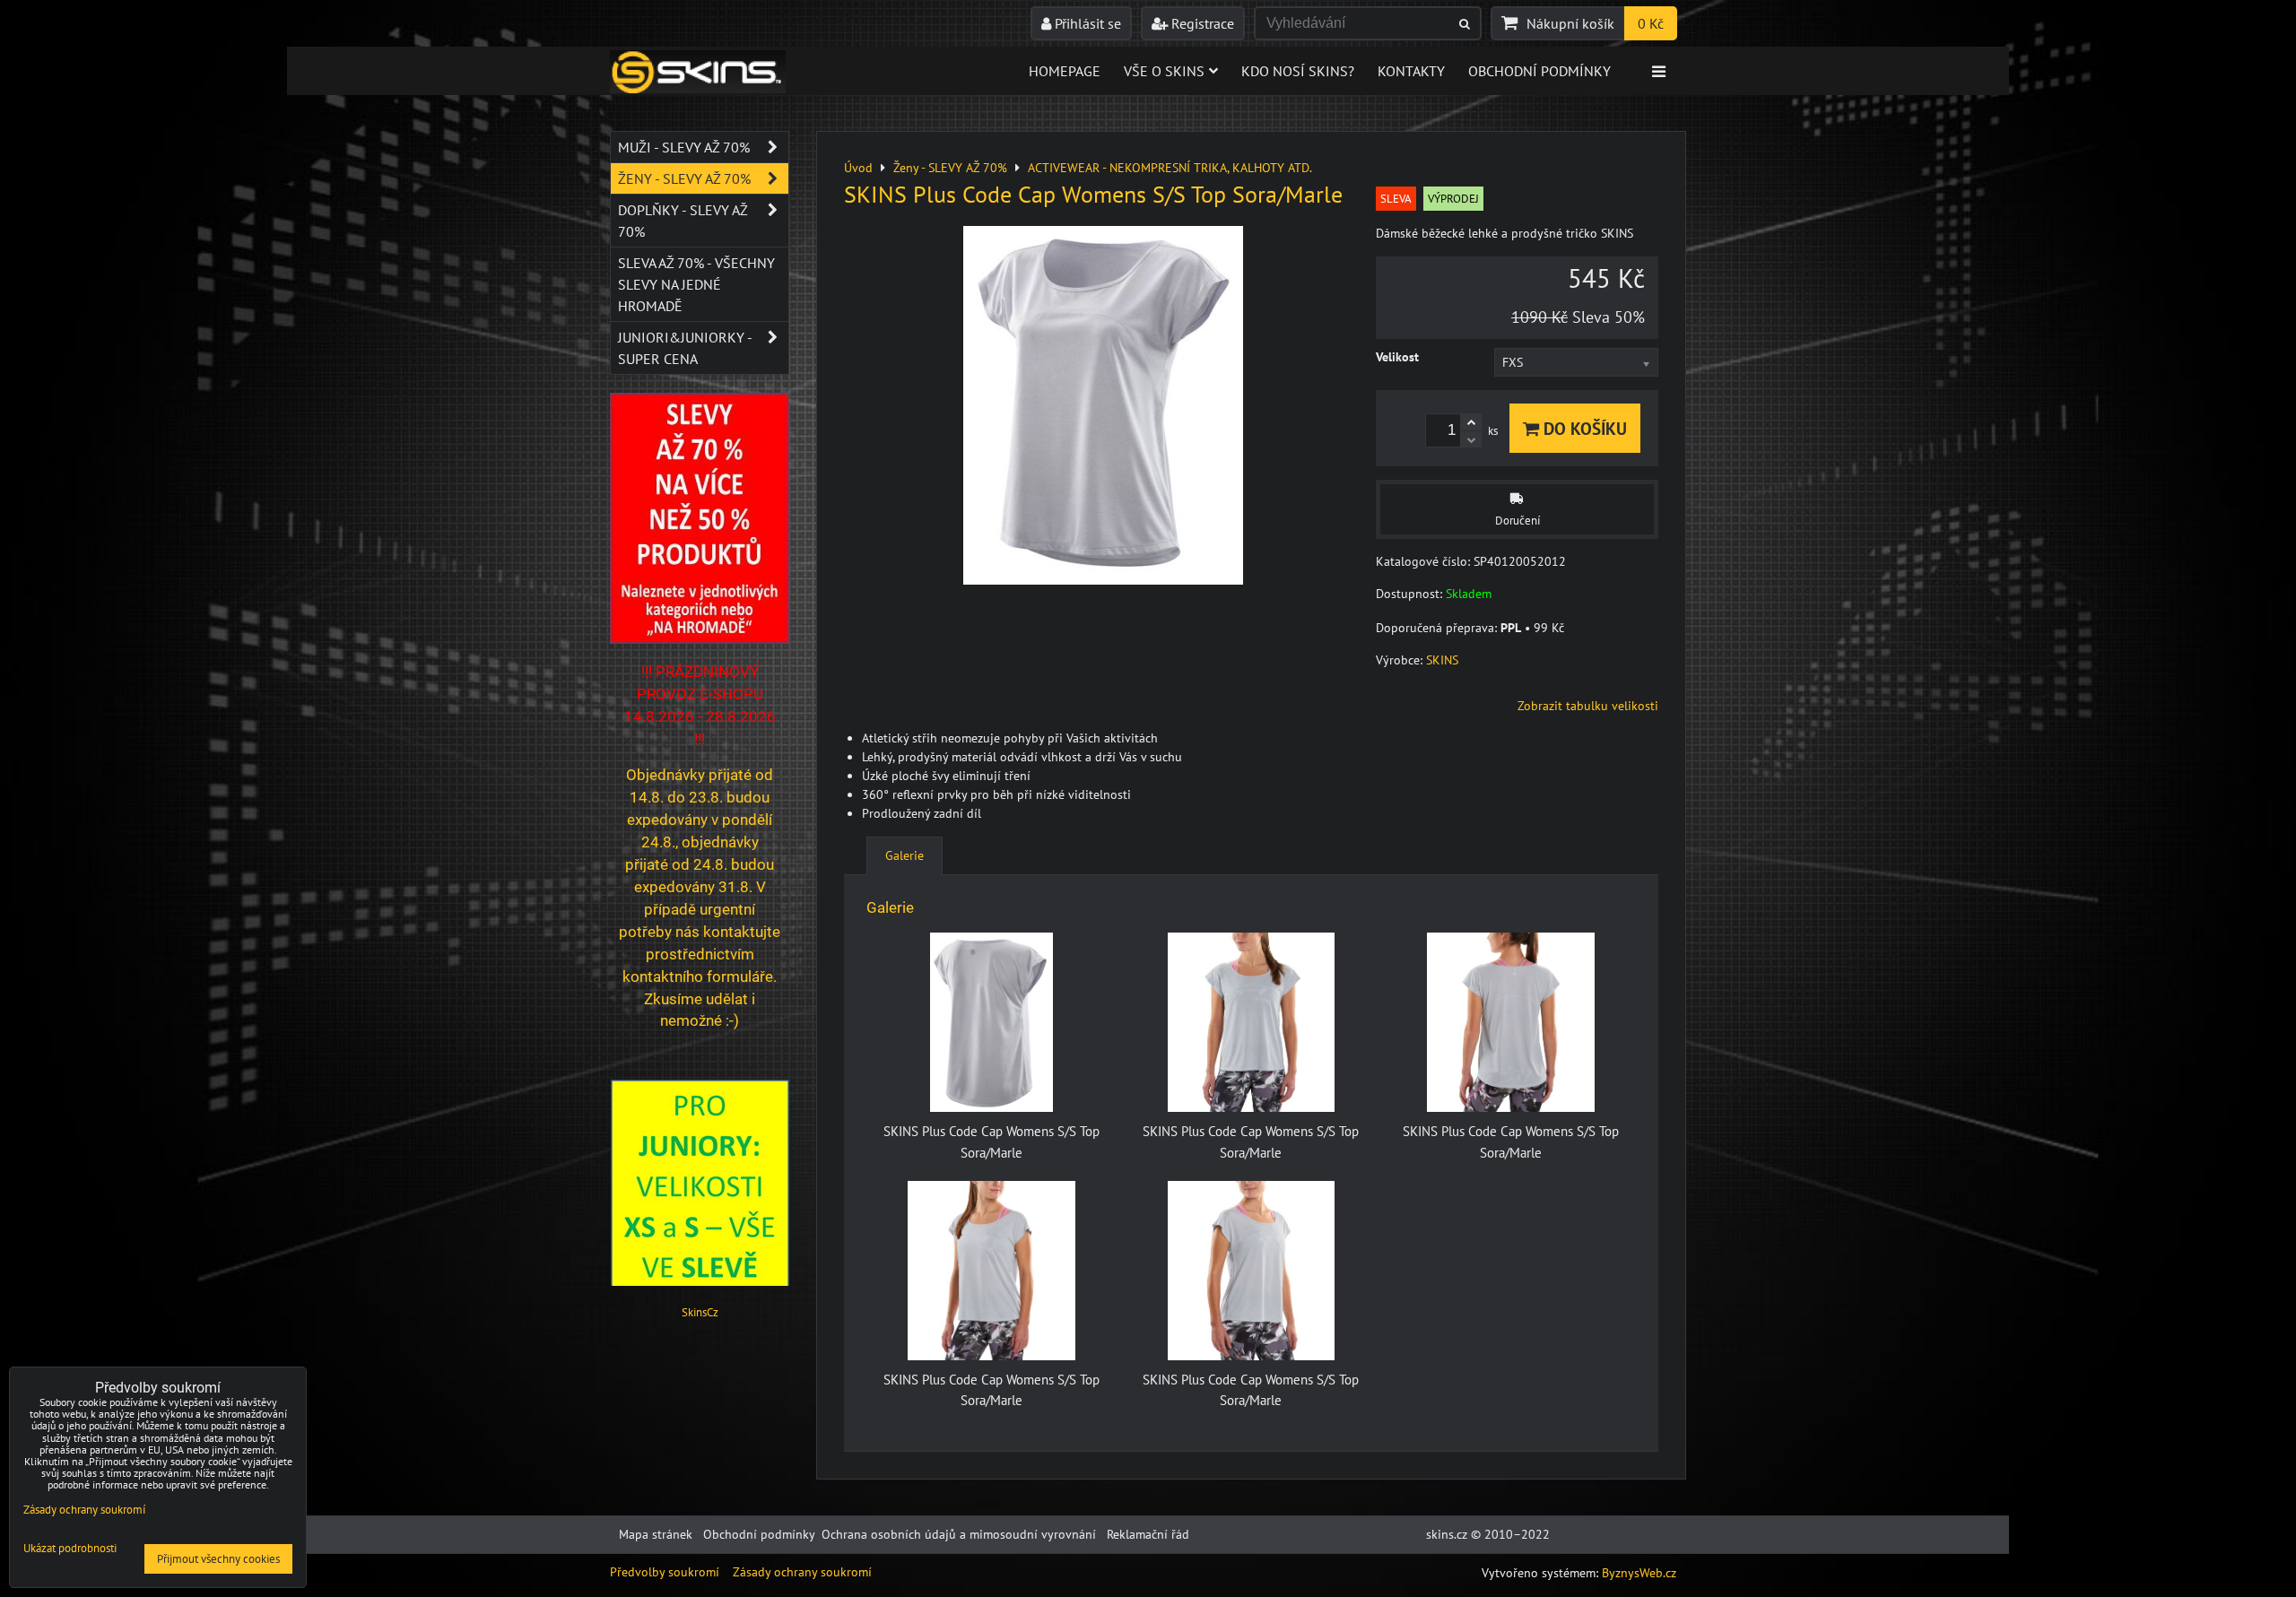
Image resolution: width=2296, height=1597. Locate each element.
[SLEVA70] (700, 639)
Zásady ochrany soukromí (802, 1572)
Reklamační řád (1148, 1534)
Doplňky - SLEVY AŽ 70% (683, 221)
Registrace (1201, 23)
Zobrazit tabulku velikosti (1588, 706)
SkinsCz (700, 1312)
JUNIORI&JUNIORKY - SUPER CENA (685, 348)
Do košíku (1583, 428)
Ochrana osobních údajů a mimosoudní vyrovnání (959, 1534)
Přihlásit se (1086, 23)
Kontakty (1411, 71)
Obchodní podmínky (1539, 71)
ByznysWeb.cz (1639, 1573)
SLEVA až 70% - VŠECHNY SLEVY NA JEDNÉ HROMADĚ (696, 284)
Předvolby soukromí (665, 1572)
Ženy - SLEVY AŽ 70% (684, 178)
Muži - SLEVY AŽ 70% (684, 147)
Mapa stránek (656, 1534)
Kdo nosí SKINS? (1298, 71)
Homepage (1065, 71)
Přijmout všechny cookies (218, 1559)
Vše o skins (1164, 71)
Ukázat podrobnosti (70, 1549)
